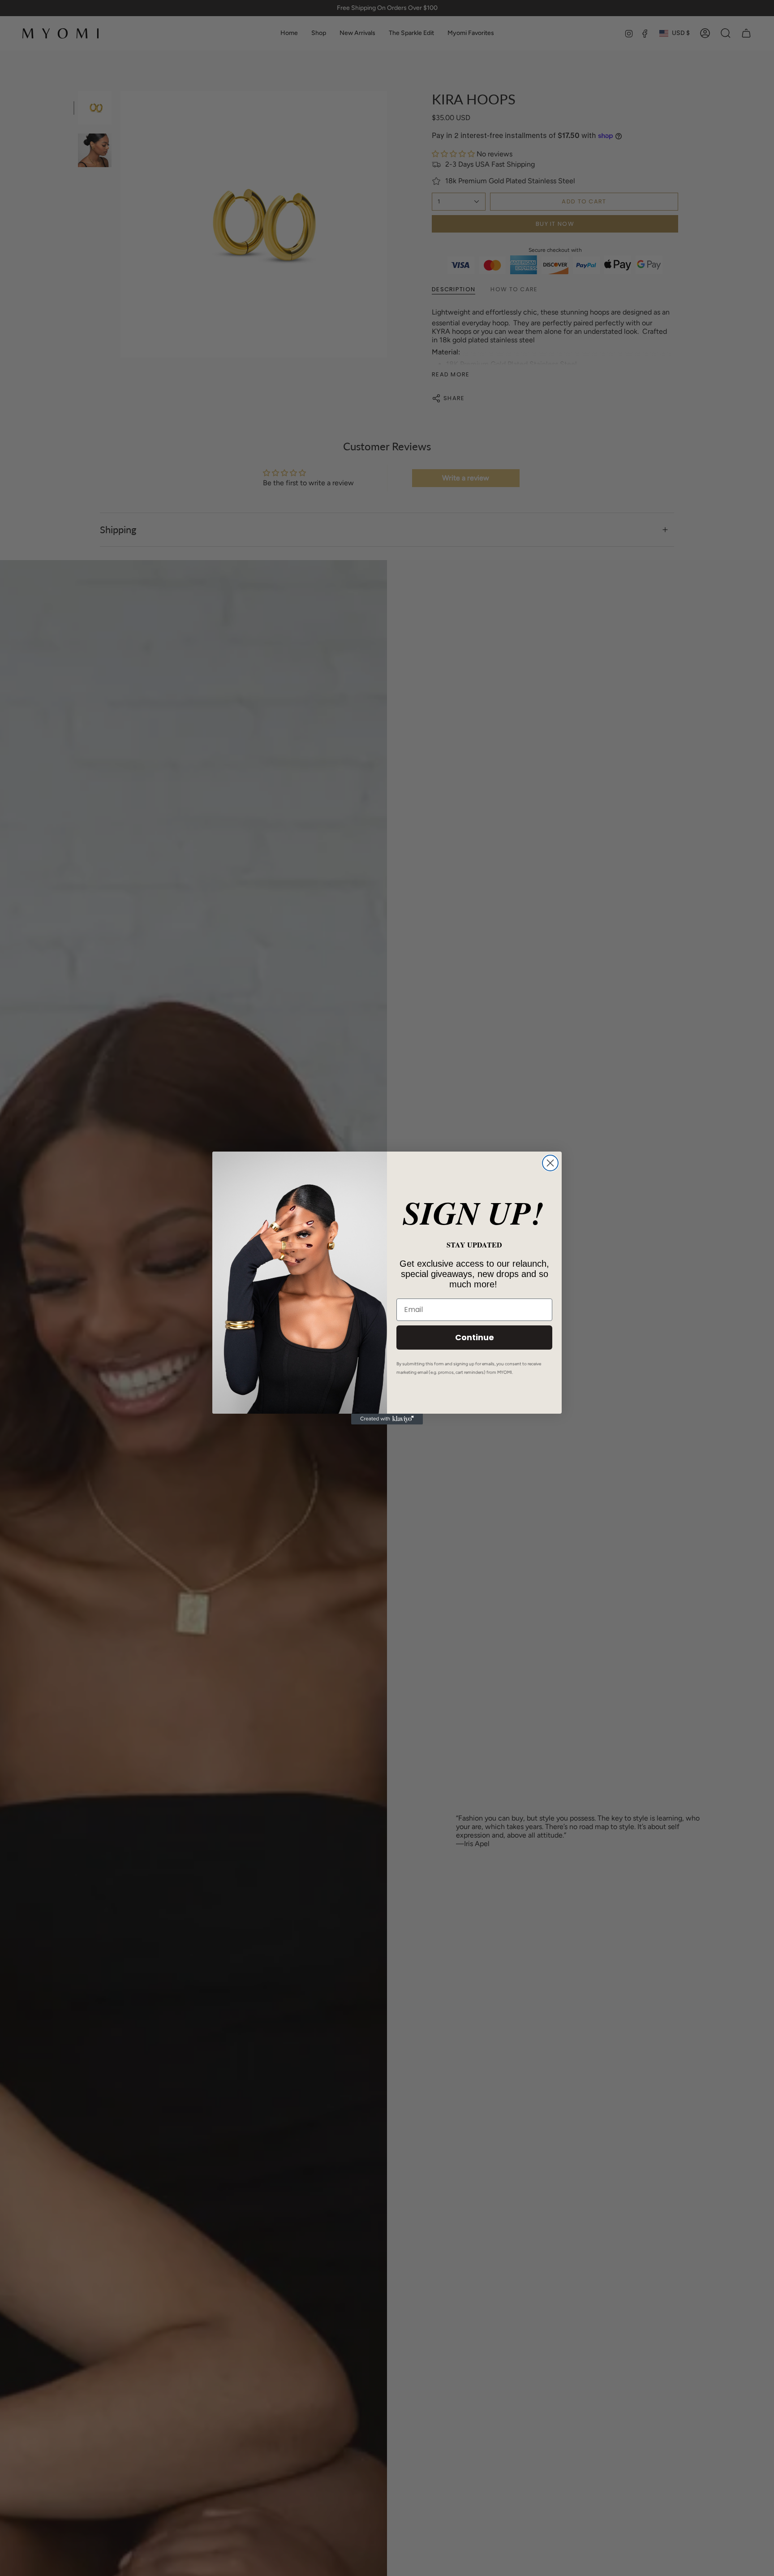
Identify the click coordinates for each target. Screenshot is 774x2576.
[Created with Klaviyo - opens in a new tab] (387, 1419)
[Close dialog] (550, 1163)
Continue (475, 1337)
